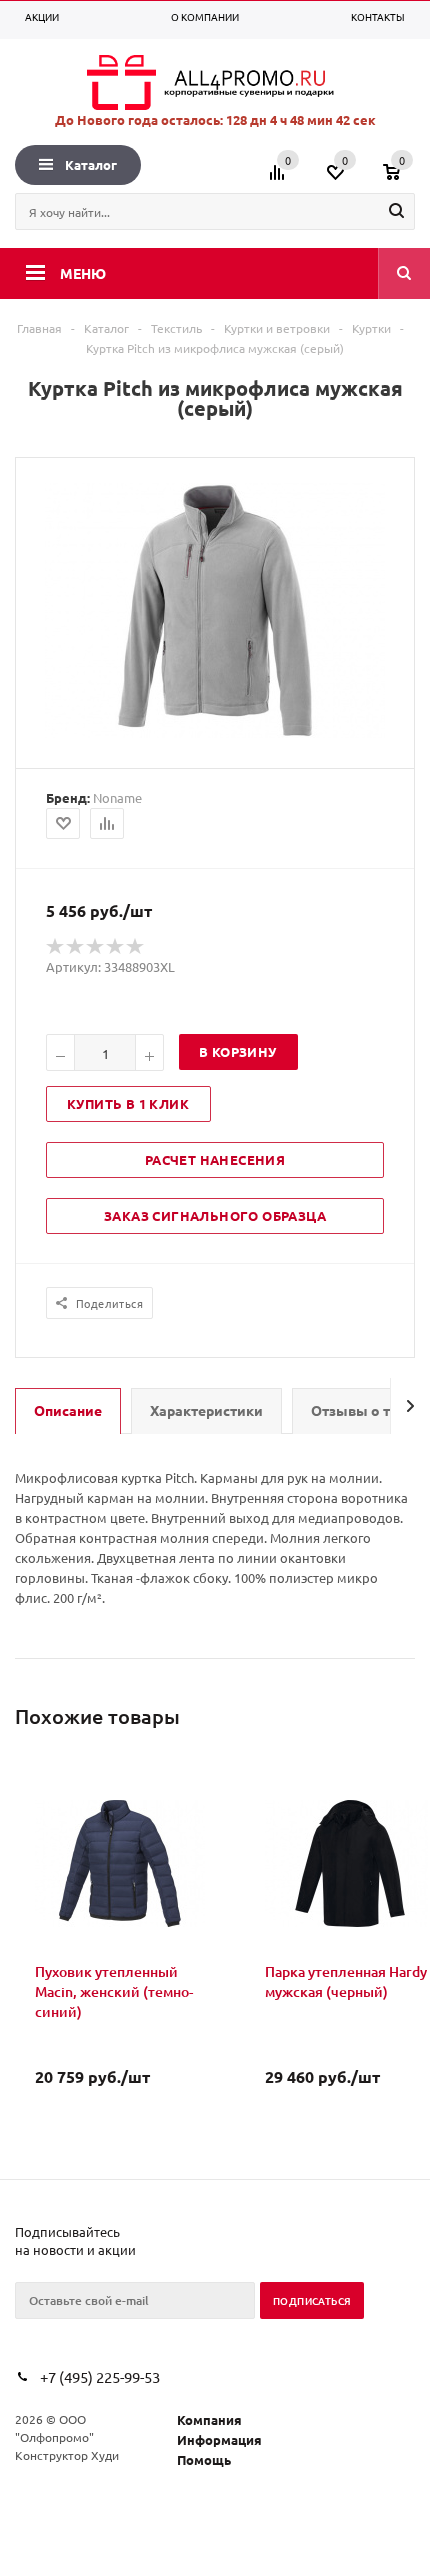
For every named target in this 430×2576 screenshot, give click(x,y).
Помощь (204, 2459)
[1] (56, 947)
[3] (96, 947)
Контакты (378, 16)
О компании (205, 16)
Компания (209, 2419)
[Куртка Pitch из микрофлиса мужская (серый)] (215, 732)
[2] (76, 947)
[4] (116, 947)
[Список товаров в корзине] (401, 179)
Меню (83, 273)
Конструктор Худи (67, 2455)
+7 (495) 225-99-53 (100, 2376)
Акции (42, 16)
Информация (219, 2439)
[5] (136, 947)
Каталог (91, 164)
